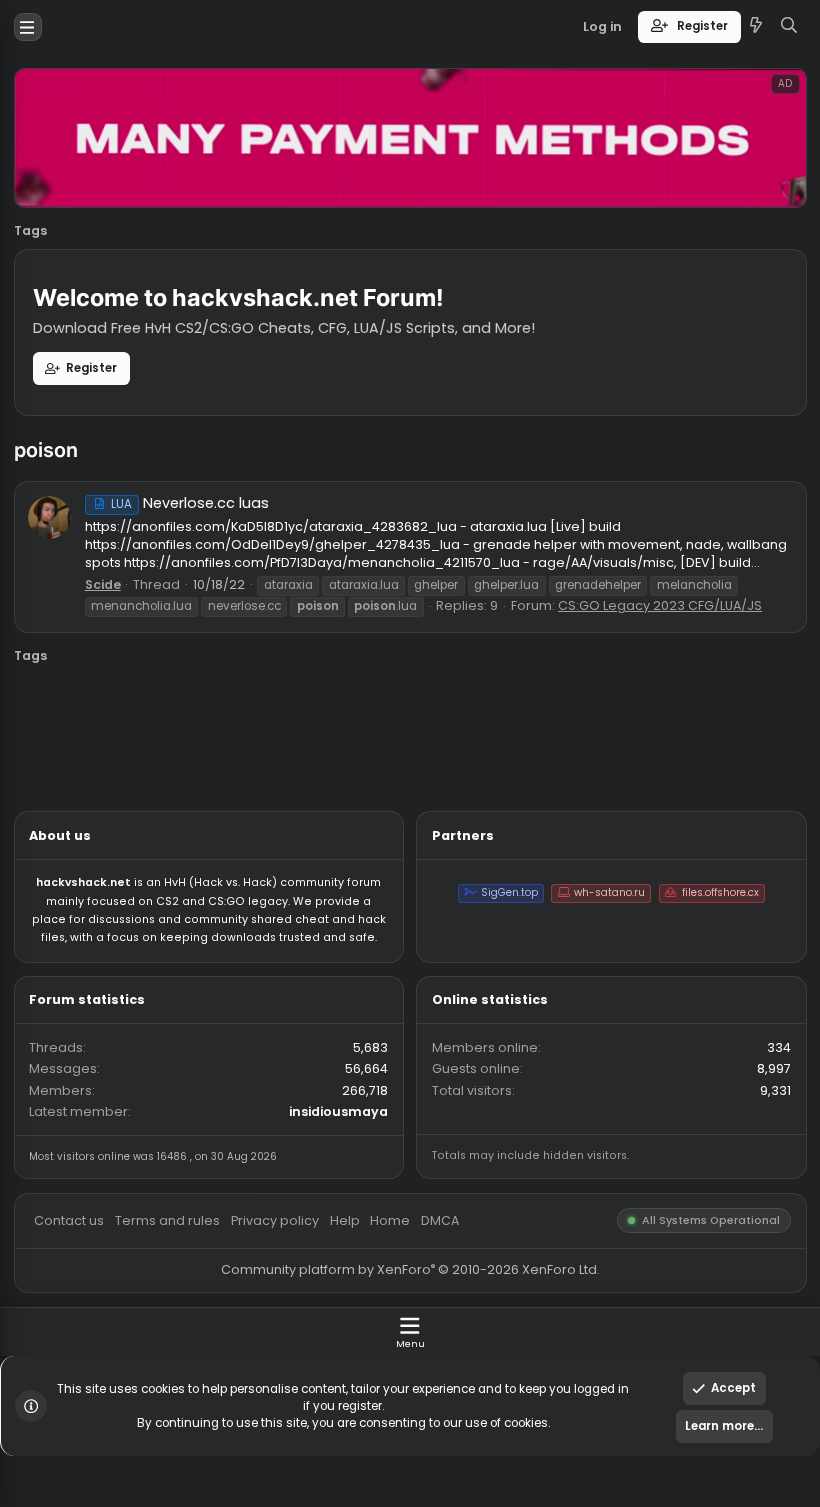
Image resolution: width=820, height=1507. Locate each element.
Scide (114, 649)
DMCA (489, 1355)
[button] (31, 30)
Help (382, 1355)
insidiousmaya (376, 1235)
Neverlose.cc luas (210, 559)
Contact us (77, 1355)
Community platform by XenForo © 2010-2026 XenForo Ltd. (455, 1411)
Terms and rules (186, 1355)
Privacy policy (305, 1355)
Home (434, 1355)
